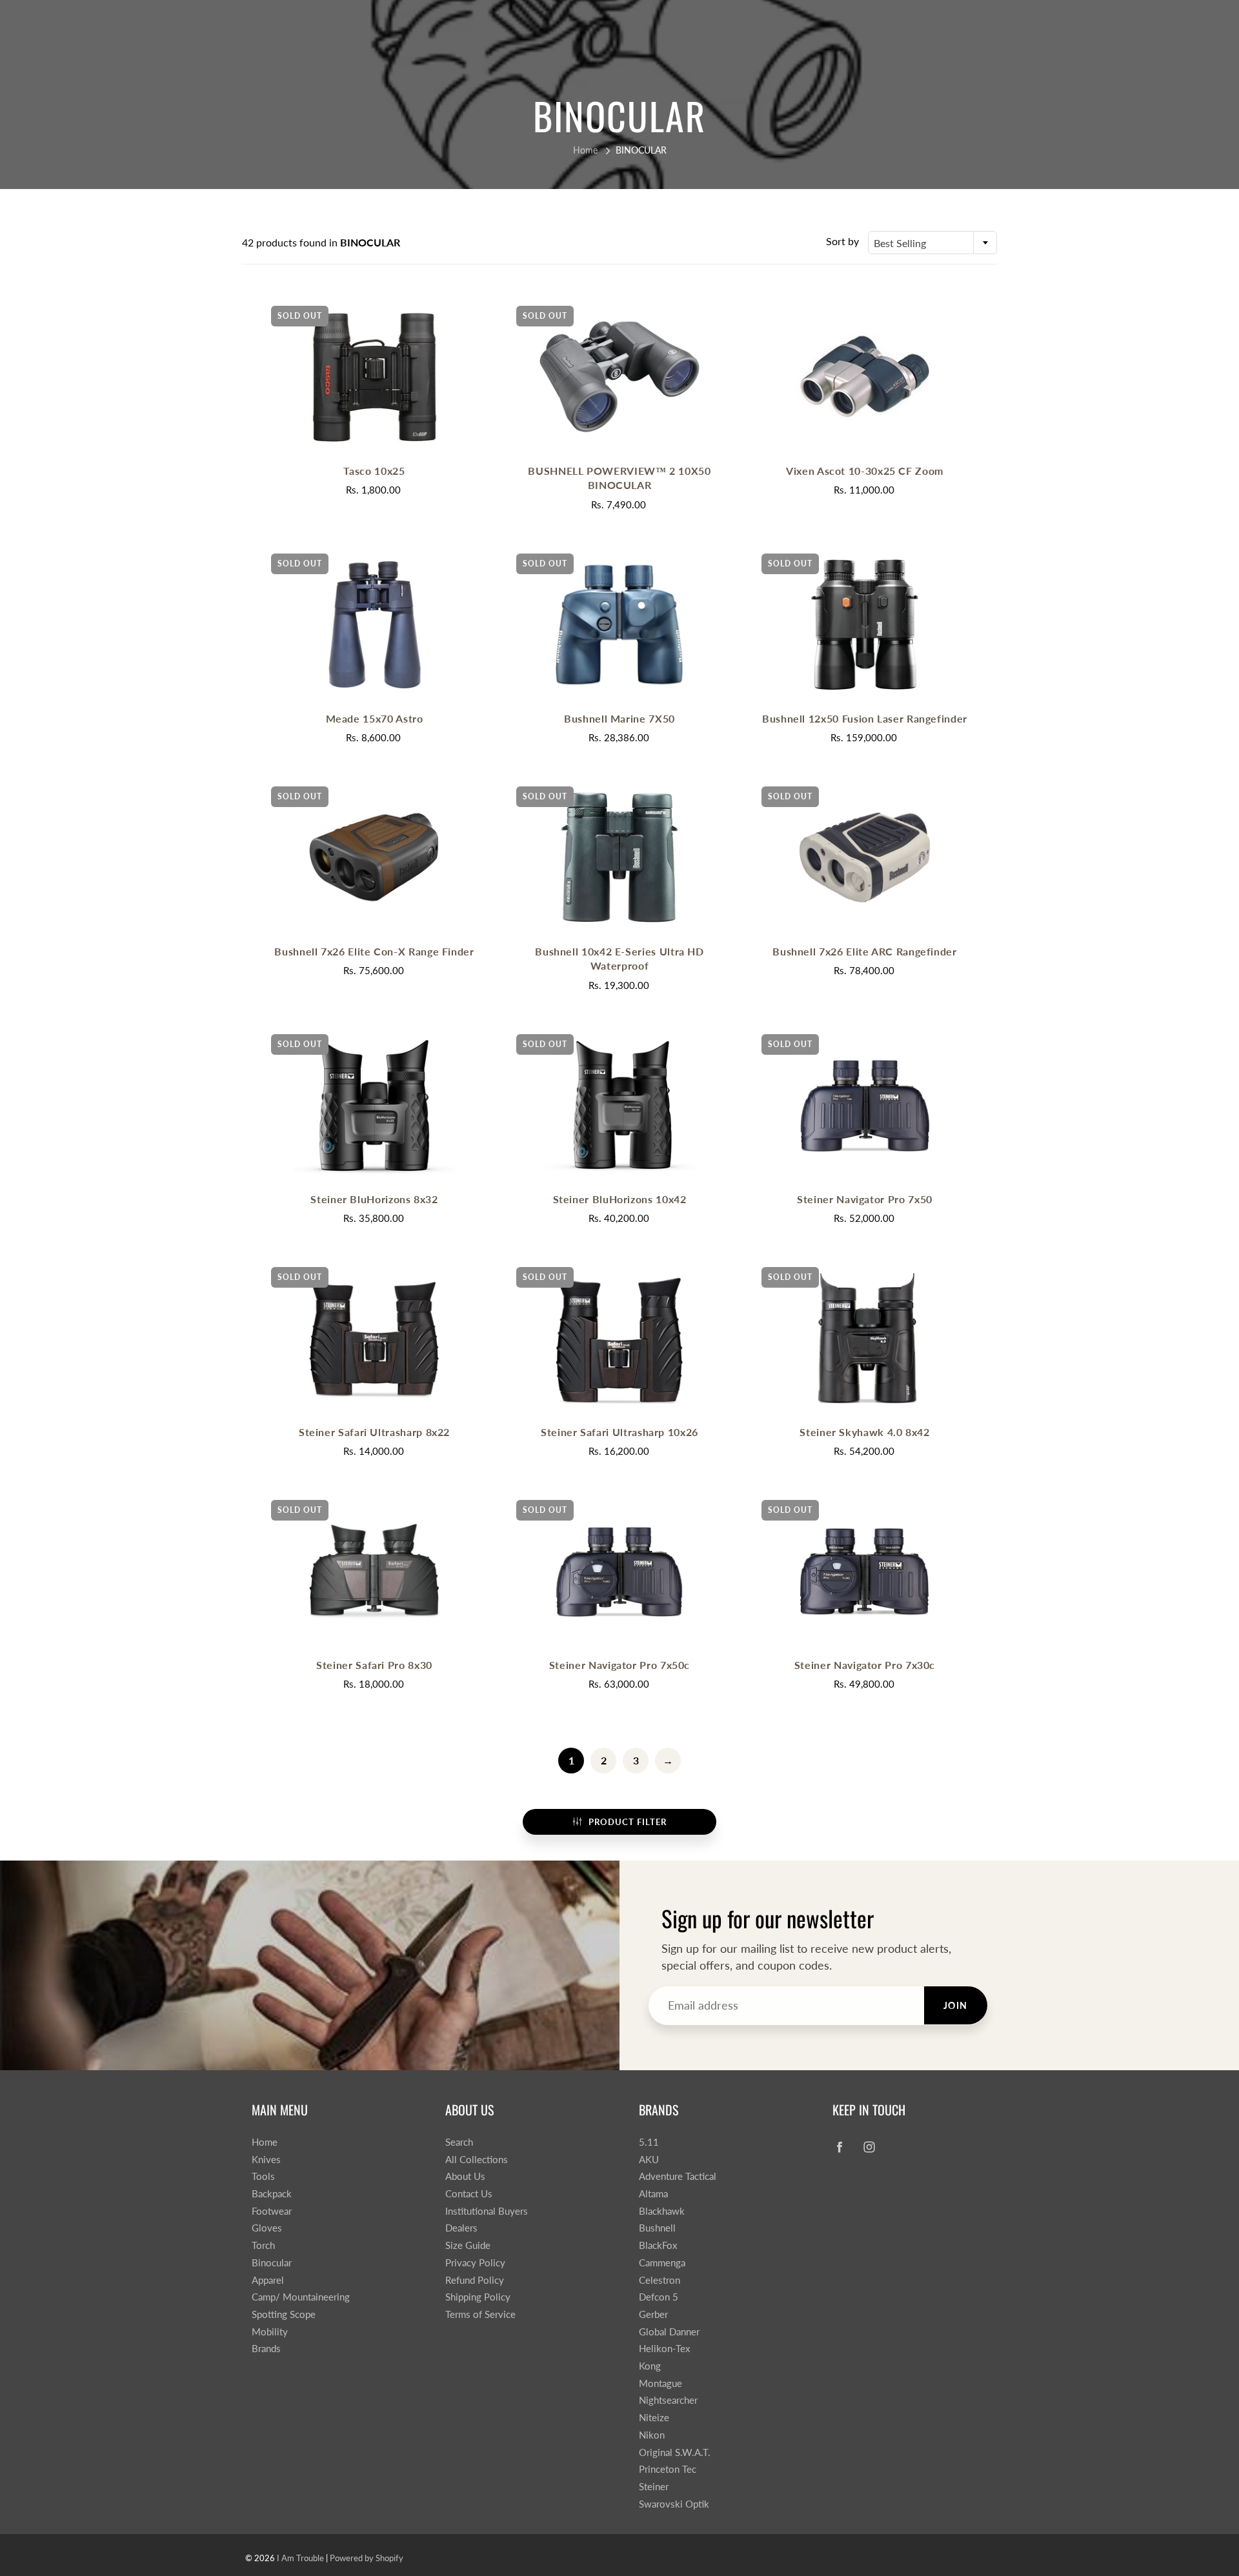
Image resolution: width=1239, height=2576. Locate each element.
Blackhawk (662, 2211)
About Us (465, 2176)
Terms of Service (480, 2314)
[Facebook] (839, 2147)
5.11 (649, 2142)
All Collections (477, 2160)
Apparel (268, 2280)
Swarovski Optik (674, 2504)
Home (585, 150)
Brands (266, 2349)
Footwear (272, 2211)
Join (956, 2005)
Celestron (660, 2280)
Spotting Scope (284, 2314)
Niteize (654, 2418)
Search (459, 2142)
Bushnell (657, 2228)
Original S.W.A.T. (675, 2452)
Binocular (272, 2263)
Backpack (272, 2194)
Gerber (653, 2314)
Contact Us (469, 2194)
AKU (649, 2160)
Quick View (374, 376)
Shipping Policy (478, 2297)
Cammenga (662, 2263)
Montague (660, 2383)
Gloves (267, 2228)
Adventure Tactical (678, 2176)
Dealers (461, 2228)
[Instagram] (869, 2147)
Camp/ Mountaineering (301, 2297)
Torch (263, 2245)
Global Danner (669, 2332)
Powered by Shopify (367, 2558)
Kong (650, 2366)
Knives (266, 2160)
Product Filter (628, 1822)
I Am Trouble (300, 2558)
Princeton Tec (668, 2469)
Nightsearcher (668, 2400)
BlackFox (658, 2245)
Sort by (842, 241)
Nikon (652, 2435)
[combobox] (932, 243)
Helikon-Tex (664, 2349)
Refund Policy (475, 2280)
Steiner (654, 2487)
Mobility (270, 2332)
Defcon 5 (659, 2297)
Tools (263, 2176)
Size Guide (468, 2245)
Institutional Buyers (487, 2211)
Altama (653, 2194)
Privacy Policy (475, 2263)
